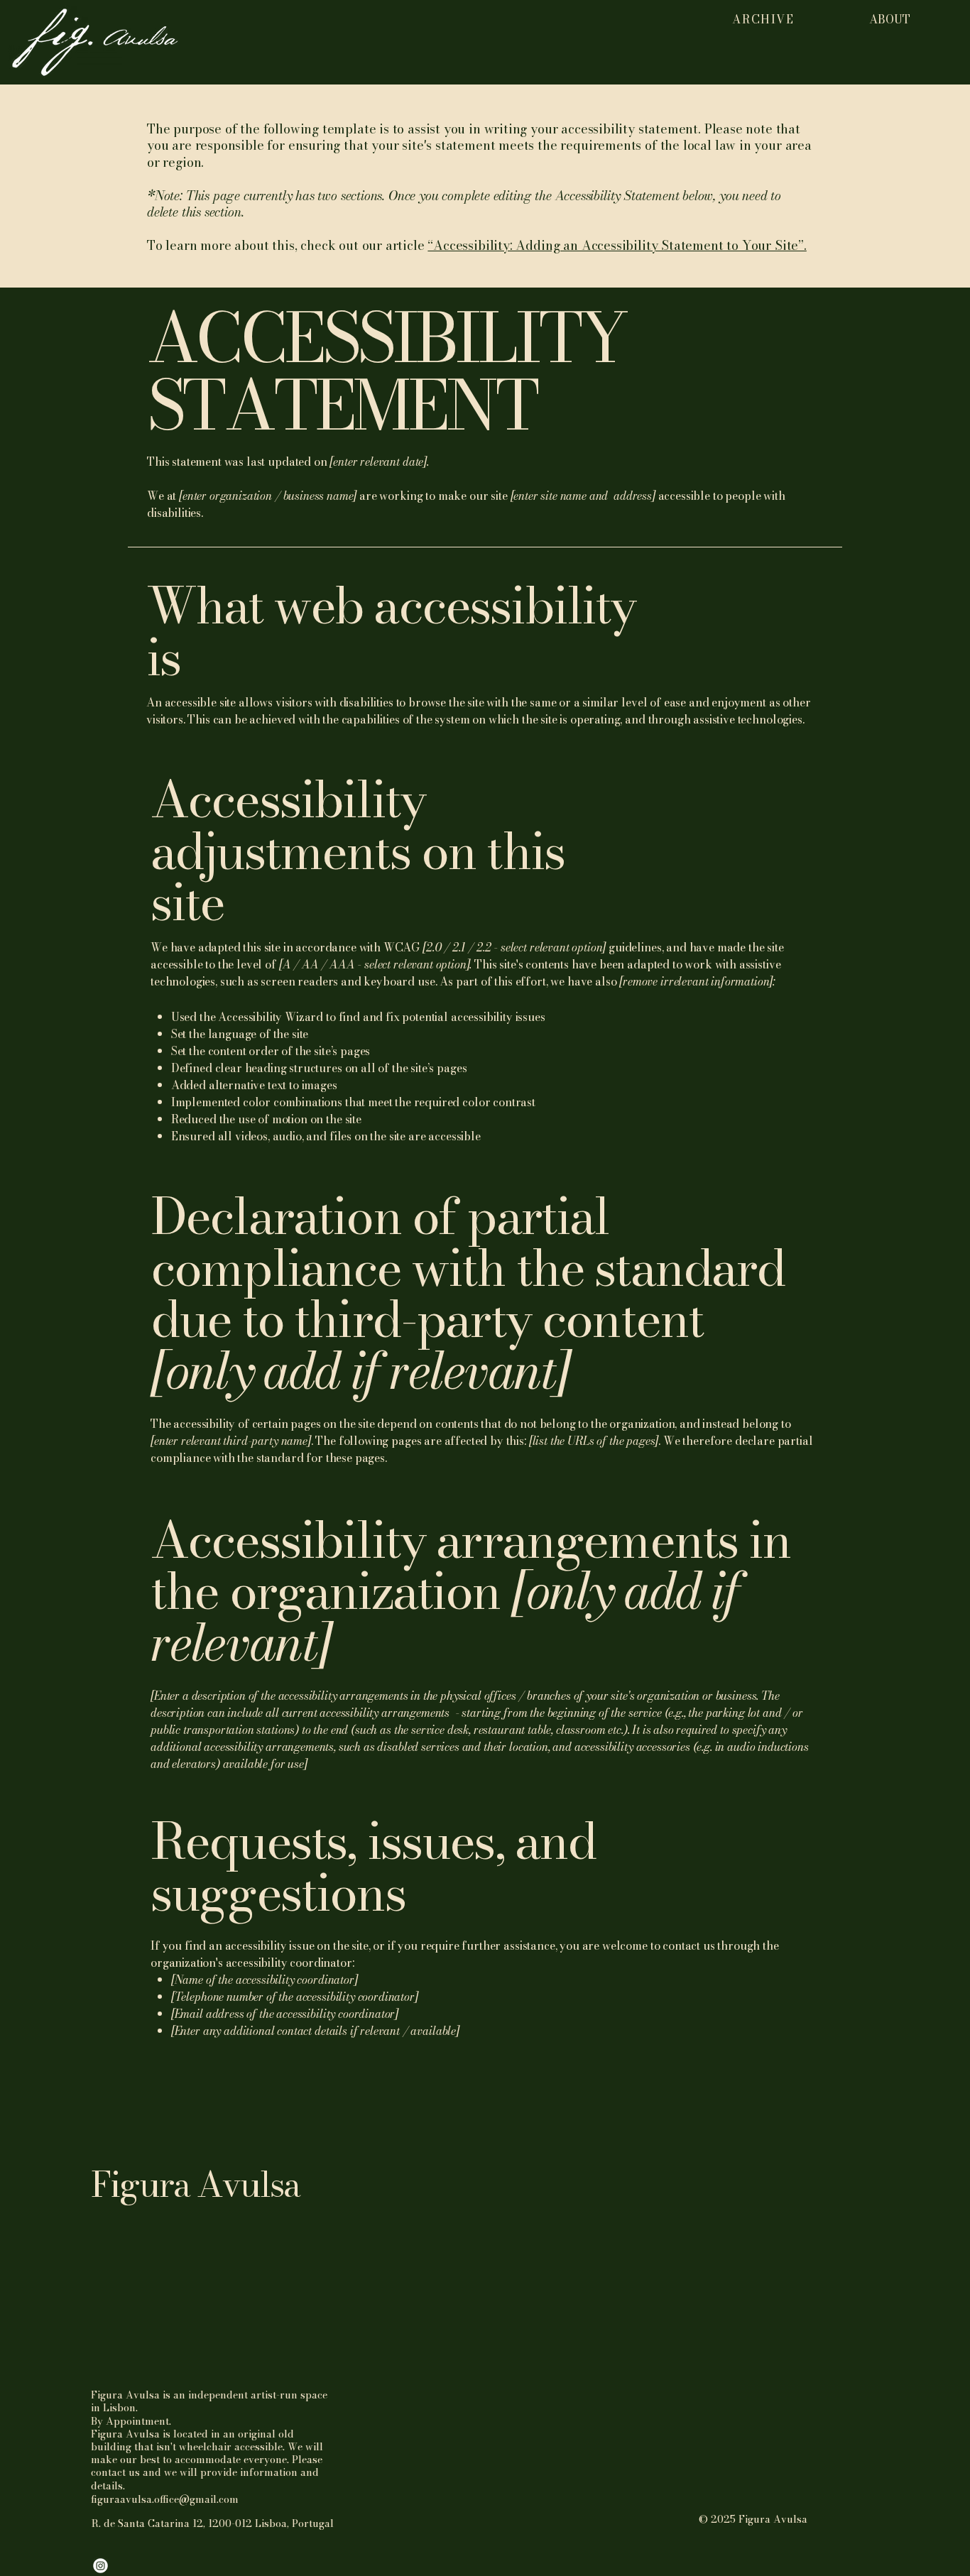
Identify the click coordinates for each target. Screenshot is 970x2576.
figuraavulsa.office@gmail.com (165, 2499)
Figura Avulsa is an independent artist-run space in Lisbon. (209, 2401)
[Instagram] (100, 2566)
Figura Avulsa (196, 2184)
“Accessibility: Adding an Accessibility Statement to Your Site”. (617, 245)
